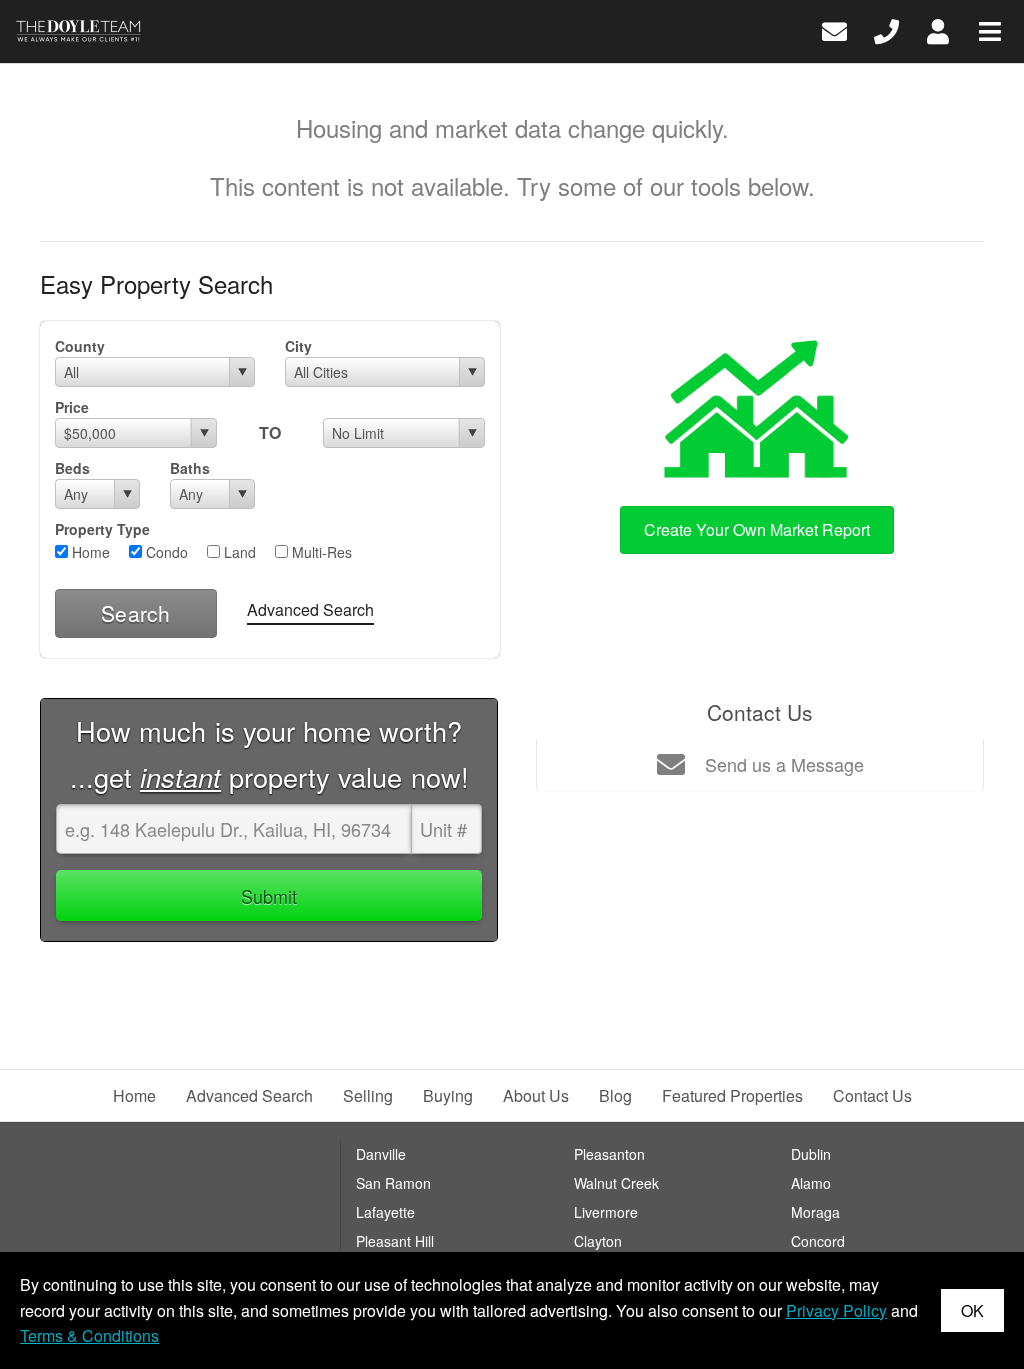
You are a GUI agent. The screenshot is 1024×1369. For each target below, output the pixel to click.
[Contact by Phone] (886, 29)
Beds (72, 468)
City (298, 346)
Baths (190, 468)
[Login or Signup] (938, 29)
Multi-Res (320, 552)
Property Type (102, 529)
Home (89, 552)
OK (972, 1310)
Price (72, 407)
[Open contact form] (834, 29)
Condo (165, 552)
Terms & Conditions (89, 1335)
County (80, 346)
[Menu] (990, 29)
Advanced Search (310, 609)
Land (238, 552)
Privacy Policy (836, 1310)
